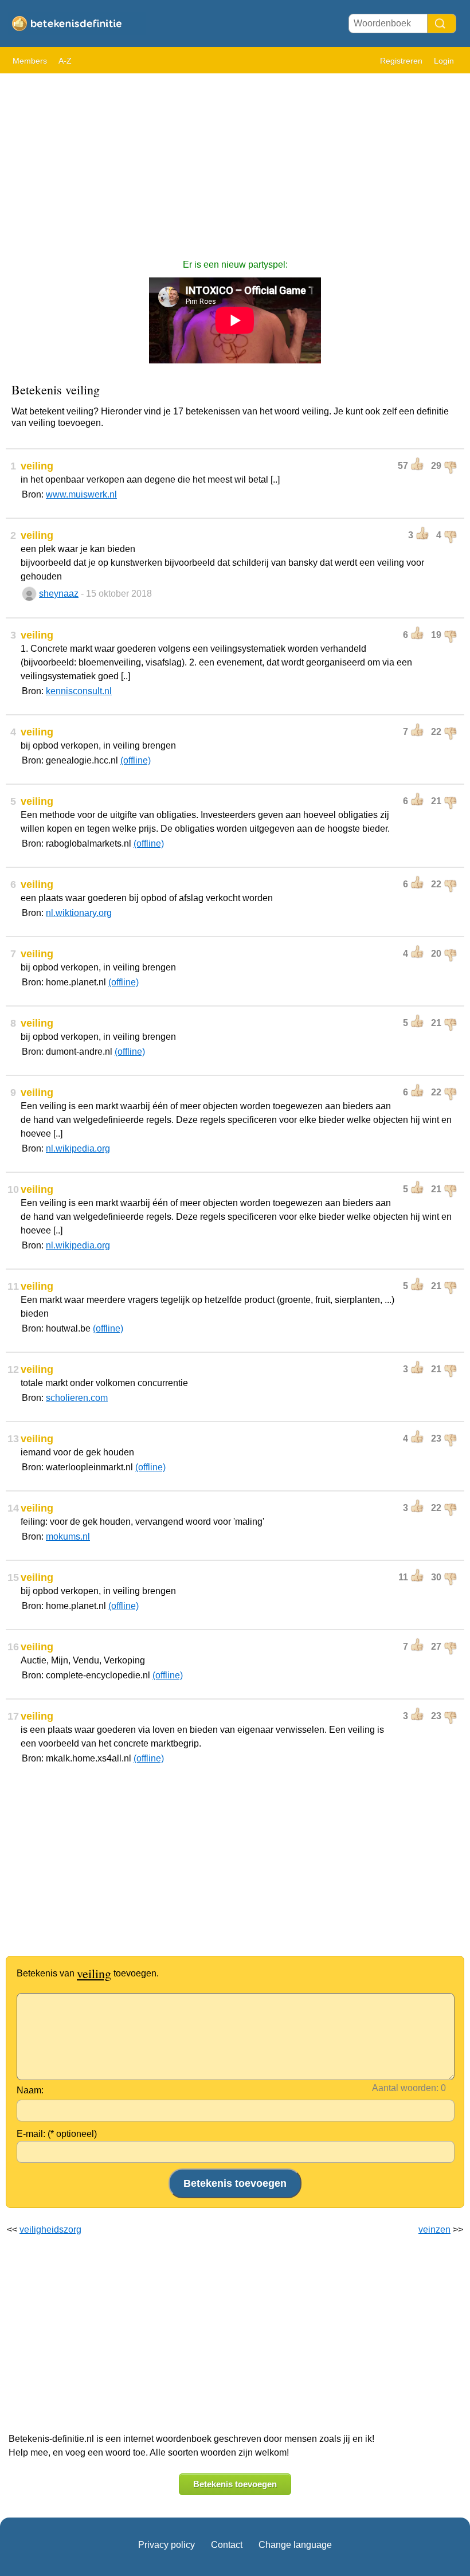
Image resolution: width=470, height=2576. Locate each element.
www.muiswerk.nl (81, 494)
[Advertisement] (235, 160)
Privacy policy (167, 2545)
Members (30, 61)
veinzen (434, 2229)
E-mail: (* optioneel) (57, 2134)
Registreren (401, 61)
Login (444, 61)
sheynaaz (59, 594)
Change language (295, 2545)
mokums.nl (68, 1536)
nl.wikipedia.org (78, 1148)
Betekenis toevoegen (235, 2484)
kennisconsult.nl (79, 691)
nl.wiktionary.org (79, 913)
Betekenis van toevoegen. (88, 1973)
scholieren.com (77, 1398)
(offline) (136, 760)
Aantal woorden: (405, 2088)
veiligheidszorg (50, 2229)
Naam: (30, 2090)
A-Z (65, 61)
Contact (227, 2545)
